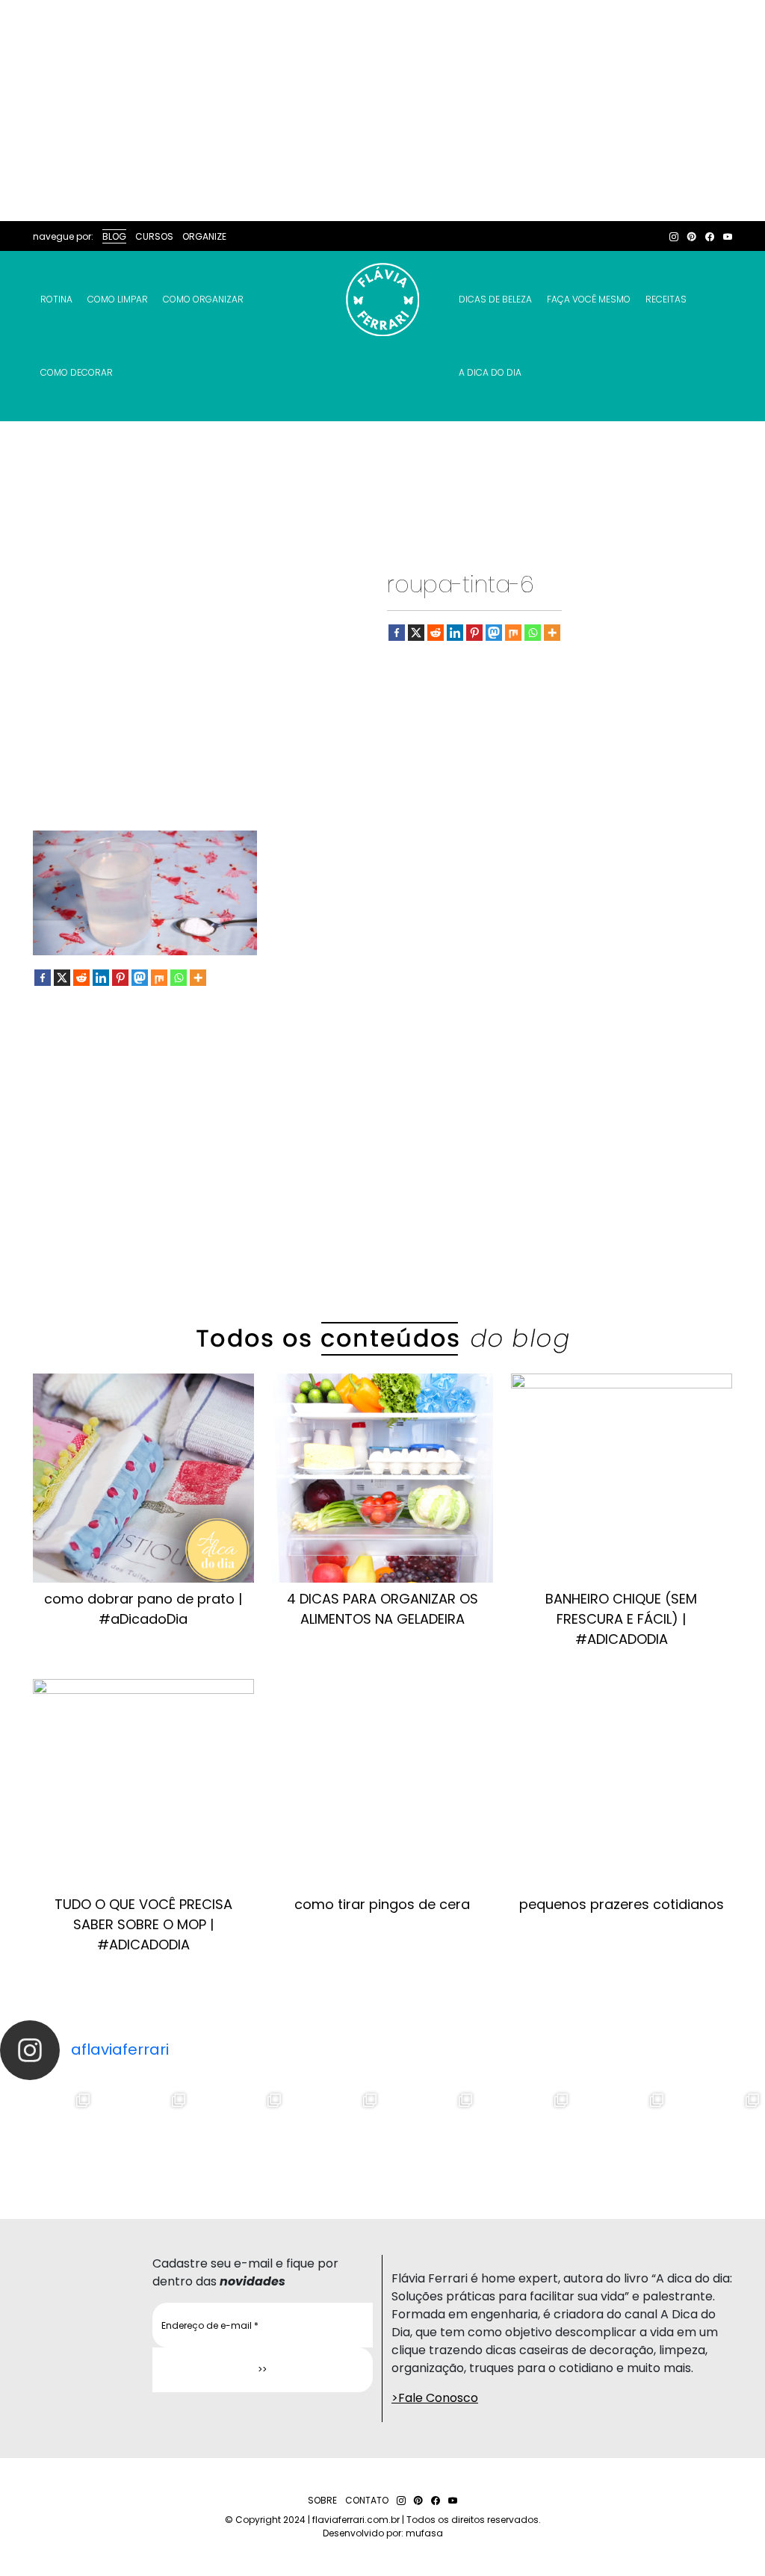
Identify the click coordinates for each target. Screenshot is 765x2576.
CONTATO (367, 2500)
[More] (552, 633)
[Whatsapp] (533, 633)
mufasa (424, 2533)
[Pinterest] (474, 633)
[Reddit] (436, 633)
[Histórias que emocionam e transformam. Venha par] (430, 2135)
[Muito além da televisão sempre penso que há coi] (717, 2135)
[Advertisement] (382, 111)
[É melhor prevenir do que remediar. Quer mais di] (48, 2135)
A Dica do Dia (490, 372)
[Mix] (513, 633)
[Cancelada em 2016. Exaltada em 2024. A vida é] (622, 2135)
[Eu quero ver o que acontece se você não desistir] (335, 2135)
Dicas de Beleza (495, 299)
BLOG (114, 236)
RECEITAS (666, 299)
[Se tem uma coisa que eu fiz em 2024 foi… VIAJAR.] (143, 2135)
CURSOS (154, 236)
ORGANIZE (204, 236)
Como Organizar (203, 299)
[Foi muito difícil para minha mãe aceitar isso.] (239, 2135)
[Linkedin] (455, 633)
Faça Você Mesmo (589, 299)
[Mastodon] (494, 633)
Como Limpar (118, 299)
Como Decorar (77, 372)
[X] (416, 633)
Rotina (56, 299)
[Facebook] (397, 633)
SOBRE (322, 2500)
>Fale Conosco (435, 2398)
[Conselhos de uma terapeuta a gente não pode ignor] (526, 2135)
